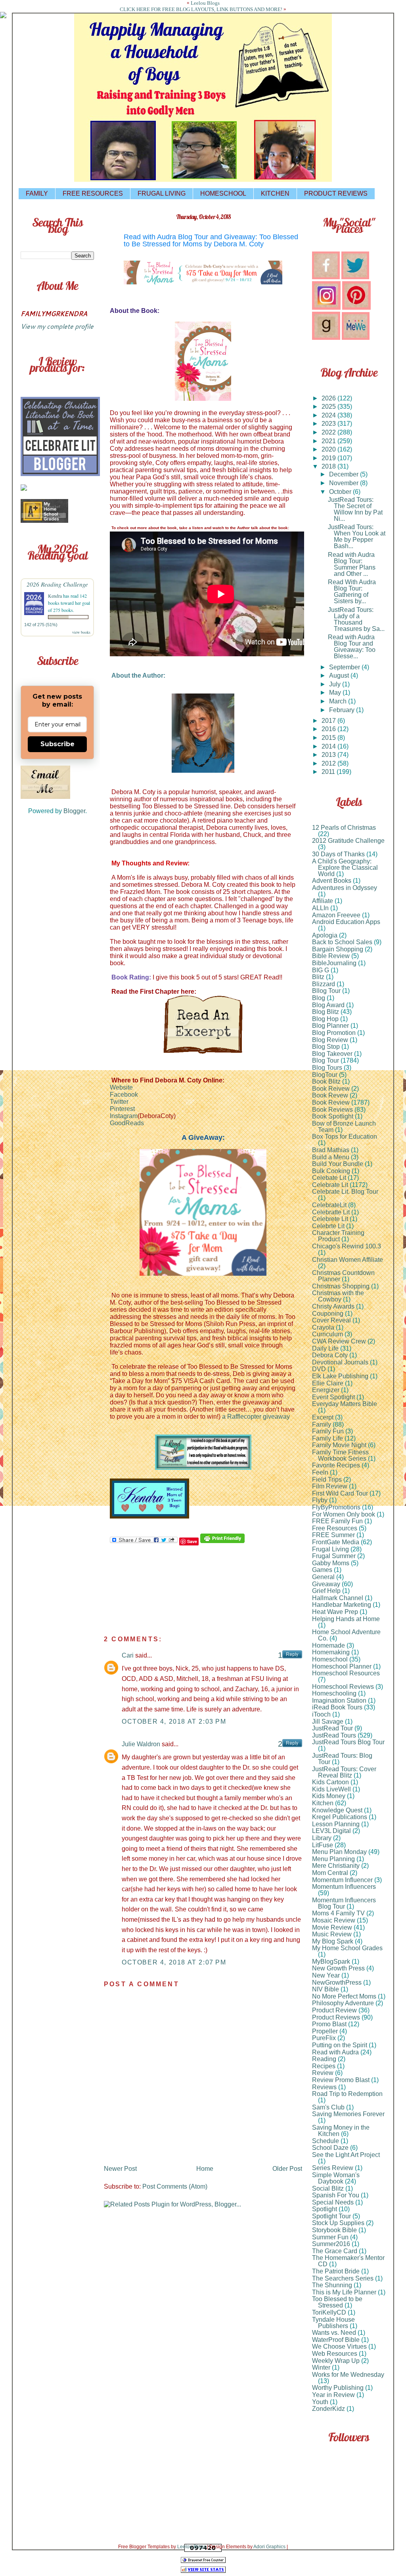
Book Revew (330, 1095)
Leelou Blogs (205, 3)
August (340, 675)
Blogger (74, 811)
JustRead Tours (334, 1735)
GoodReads (127, 1123)
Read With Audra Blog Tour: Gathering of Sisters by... (352, 592)
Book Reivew (331, 1089)
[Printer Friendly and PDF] (222, 1541)
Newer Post (120, 2169)
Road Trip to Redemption (347, 2094)
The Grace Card (335, 2251)
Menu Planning (333, 1859)
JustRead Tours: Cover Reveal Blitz (344, 1772)
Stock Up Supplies (338, 2223)
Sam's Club (328, 2107)
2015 (329, 738)
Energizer (326, 1390)
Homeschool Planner (342, 1666)
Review (323, 2073)
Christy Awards (333, 1306)
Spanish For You (336, 2195)
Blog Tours (327, 1068)
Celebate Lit (329, 1178)
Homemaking (331, 1652)
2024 (329, 415)
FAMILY (37, 193)
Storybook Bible (334, 2230)
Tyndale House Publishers (333, 2323)
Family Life (327, 1438)
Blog (319, 998)
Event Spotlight (333, 1397)
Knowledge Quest (337, 1810)
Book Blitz (326, 1081)
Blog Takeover (332, 1054)
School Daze (330, 2148)
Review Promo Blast (341, 2080)
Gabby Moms (331, 1563)
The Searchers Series (343, 2278)
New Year (326, 1975)
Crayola (323, 1327)
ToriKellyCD (329, 2312)
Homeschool (330, 1659)
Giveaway (326, 1584)
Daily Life (325, 1348)
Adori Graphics (269, 2547)
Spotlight (325, 2209)
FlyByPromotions (336, 1507)
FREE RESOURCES (93, 193)
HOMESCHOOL (223, 193)
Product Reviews (336, 2017)
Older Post (287, 2169)
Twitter (119, 1102)
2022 (329, 432)
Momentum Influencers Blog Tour (344, 1903)
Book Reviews (332, 1110)
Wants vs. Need (334, 2333)
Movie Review (332, 1927)
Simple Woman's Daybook (336, 2178)
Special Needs (333, 2202)
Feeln (320, 1472)
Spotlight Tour (331, 2216)
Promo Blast (329, 2024)
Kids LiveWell (331, 1789)
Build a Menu (331, 1157)
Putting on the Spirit (340, 2045)
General (323, 1577)
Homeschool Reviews (343, 1687)
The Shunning (332, 2285)
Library (322, 1838)
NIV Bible (326, 1989)
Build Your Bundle (338, 1164)
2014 (329, 746)
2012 (329, 763)
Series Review (333, 2168)
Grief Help (326, 1591)
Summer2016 (331, 2244)
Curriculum (327, 1334)
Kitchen (323, 1803)
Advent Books (332, 881)
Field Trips (327, 1479)
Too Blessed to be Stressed (337, 2302)
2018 (329, 466)
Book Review (331, 1102)
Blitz (318, 977)
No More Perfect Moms (344, 1996)
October (341, 492)
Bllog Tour (326, 991)
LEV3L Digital (331, 1831)
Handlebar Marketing (342, 1605)
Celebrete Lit (330, 1219)
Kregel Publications (340, 1817)
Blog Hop (325, 1019)
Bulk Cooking (331, 1171)
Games (322, 1570)
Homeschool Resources (346, 1673)
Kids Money (329, 1796)
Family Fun (328, 1431)
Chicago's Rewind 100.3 (347, 1246)
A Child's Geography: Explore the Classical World (345, 868)
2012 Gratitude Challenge (348, 841)
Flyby (320, 1500)
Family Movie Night (339, 1445)
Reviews (324, 2087)
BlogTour (325, 1075)
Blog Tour (326, 1060)
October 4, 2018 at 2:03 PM (174, 1721)
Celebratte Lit (331, 1212)
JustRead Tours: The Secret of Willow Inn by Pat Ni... (355, 509)
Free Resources (335, 1528)
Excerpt (323, 1417)
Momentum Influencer (342, 1880)
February (343, 710)
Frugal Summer (334, 1556)
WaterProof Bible (336, 2340)
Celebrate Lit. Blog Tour (345, 1192)
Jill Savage (328, 1721)
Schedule (326, 2141)
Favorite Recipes (336, 1465)
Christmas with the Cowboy (338, 1296)
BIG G (321, 970)
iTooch (321, 1714)
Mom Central (330, 1873)
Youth (320, 2402)
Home (205, 2169)
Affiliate (323, 901)
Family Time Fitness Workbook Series (340, 1455)
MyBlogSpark (331, 1962)
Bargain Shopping (338, 949)
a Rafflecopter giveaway (256, 1417)
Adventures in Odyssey (345, 888)
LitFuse (323, 1845)
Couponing (328, 1314)
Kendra (55, 596)
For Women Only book (344, 1514)
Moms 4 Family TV (338, 1913)
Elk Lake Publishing (340, 1376)
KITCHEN (275, 193)
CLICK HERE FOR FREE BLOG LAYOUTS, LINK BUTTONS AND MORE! (201, 9)
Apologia (325, 935)
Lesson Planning (336, 1824)
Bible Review (331, 956)
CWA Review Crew (339, 1341)
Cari (128, 1655)
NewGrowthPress (337, 1982)
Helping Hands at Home (346, 1619)
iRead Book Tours (337, 1707)
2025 (329, 407)
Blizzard (324, 984)
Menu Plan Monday (339, 1852)
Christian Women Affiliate (348, 1260)
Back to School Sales (342, 942)
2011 (329, 772)
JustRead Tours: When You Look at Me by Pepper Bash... (357, 536)
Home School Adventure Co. (346, 1635)
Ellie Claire (328, 1383)
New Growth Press (338, 1968)
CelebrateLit (329, 1205)
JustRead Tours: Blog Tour (342, 1759)
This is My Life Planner (344, 2292)
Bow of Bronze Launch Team (344, 1127)
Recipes (324, 2066)
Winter (321, 2367)
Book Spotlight (333, 1116)
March (339, 701)
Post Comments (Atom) (175, 2186)
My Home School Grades (347, 1948)
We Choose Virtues (339, 2346)
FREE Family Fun (337, 1521)
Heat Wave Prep (335, 1612)
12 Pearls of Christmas (344, 828)
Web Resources (335, 2354)
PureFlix (324, 2038)
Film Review (330, 1486)
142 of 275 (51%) (41, 625)
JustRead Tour (332, 1728)
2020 (329, 449)
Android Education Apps (346, 922)
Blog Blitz (326, 1012)
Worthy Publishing (338, 2388)
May (336, 693)
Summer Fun (330, 2237)
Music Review (332, 1934)
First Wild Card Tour (340, 1493)
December (345, 474)
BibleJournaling (334, 963)
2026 (329, 398)
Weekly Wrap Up (336, 2361)
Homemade (328, 1645)
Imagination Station (339, 1701)
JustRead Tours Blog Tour (348, 1742)
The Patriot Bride (336, 2271)
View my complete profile (57, 326)
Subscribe (57, 744)
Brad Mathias (331, 1150)
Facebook (124, 1095)
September (345, 667)
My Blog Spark (333, 1941)
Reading (324, 2059)
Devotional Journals (340, 1362)
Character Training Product (338, 1236)
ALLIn (320, 908)
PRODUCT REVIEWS (336, 193)
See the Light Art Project (346, 2155)
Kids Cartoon (330, 1782)
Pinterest (122, 1109)
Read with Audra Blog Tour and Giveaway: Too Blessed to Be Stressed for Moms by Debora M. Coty (211, 240)
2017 (329, 721)
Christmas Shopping (341, 1286)
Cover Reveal (331, 1320)
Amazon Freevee (336, 915)
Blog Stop (326, 1047)
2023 (329, 424)
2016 (329, 729)
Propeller (325, 2031)
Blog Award (328, 1005)
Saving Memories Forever (348, 2114)
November (345, 483)
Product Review (334, 2010)
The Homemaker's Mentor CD (348, 2261)
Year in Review (333, 2395)
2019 (329, 458)
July (336, 684)
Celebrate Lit (330, 1185)
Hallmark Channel (338, 1598)
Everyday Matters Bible (345, 1404)
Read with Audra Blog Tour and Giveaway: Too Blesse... (352, 647)
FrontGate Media (336, 1542)
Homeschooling (334, 1693)
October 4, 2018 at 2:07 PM (174, 1962)
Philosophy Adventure (343, 2003)
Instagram (124, 1116)
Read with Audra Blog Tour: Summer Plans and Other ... (352, 564)
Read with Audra (335, 2052)
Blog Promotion (334, 1033)
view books (81, 632)
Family (322, 1424)
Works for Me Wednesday (348, 2375)
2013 (329, 755)
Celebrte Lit (328, 1226)
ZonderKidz (328, 2409)
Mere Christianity (336, 1866)
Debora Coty (330, 1355)
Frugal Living (330, 1549)
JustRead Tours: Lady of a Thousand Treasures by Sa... (356, 619)
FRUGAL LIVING (162, 193)
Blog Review (330, 1040)
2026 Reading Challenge (57, 584)
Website (121, 1087)
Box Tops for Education (345, 1137)
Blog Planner (330, 1026)
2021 (329, 441)
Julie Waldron (141, 1744)
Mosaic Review (334, 1920)
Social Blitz (328, 2188)
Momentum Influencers (344, 1887)
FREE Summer (333, 1535)
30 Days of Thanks (338, 854)
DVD (319, 1369)
